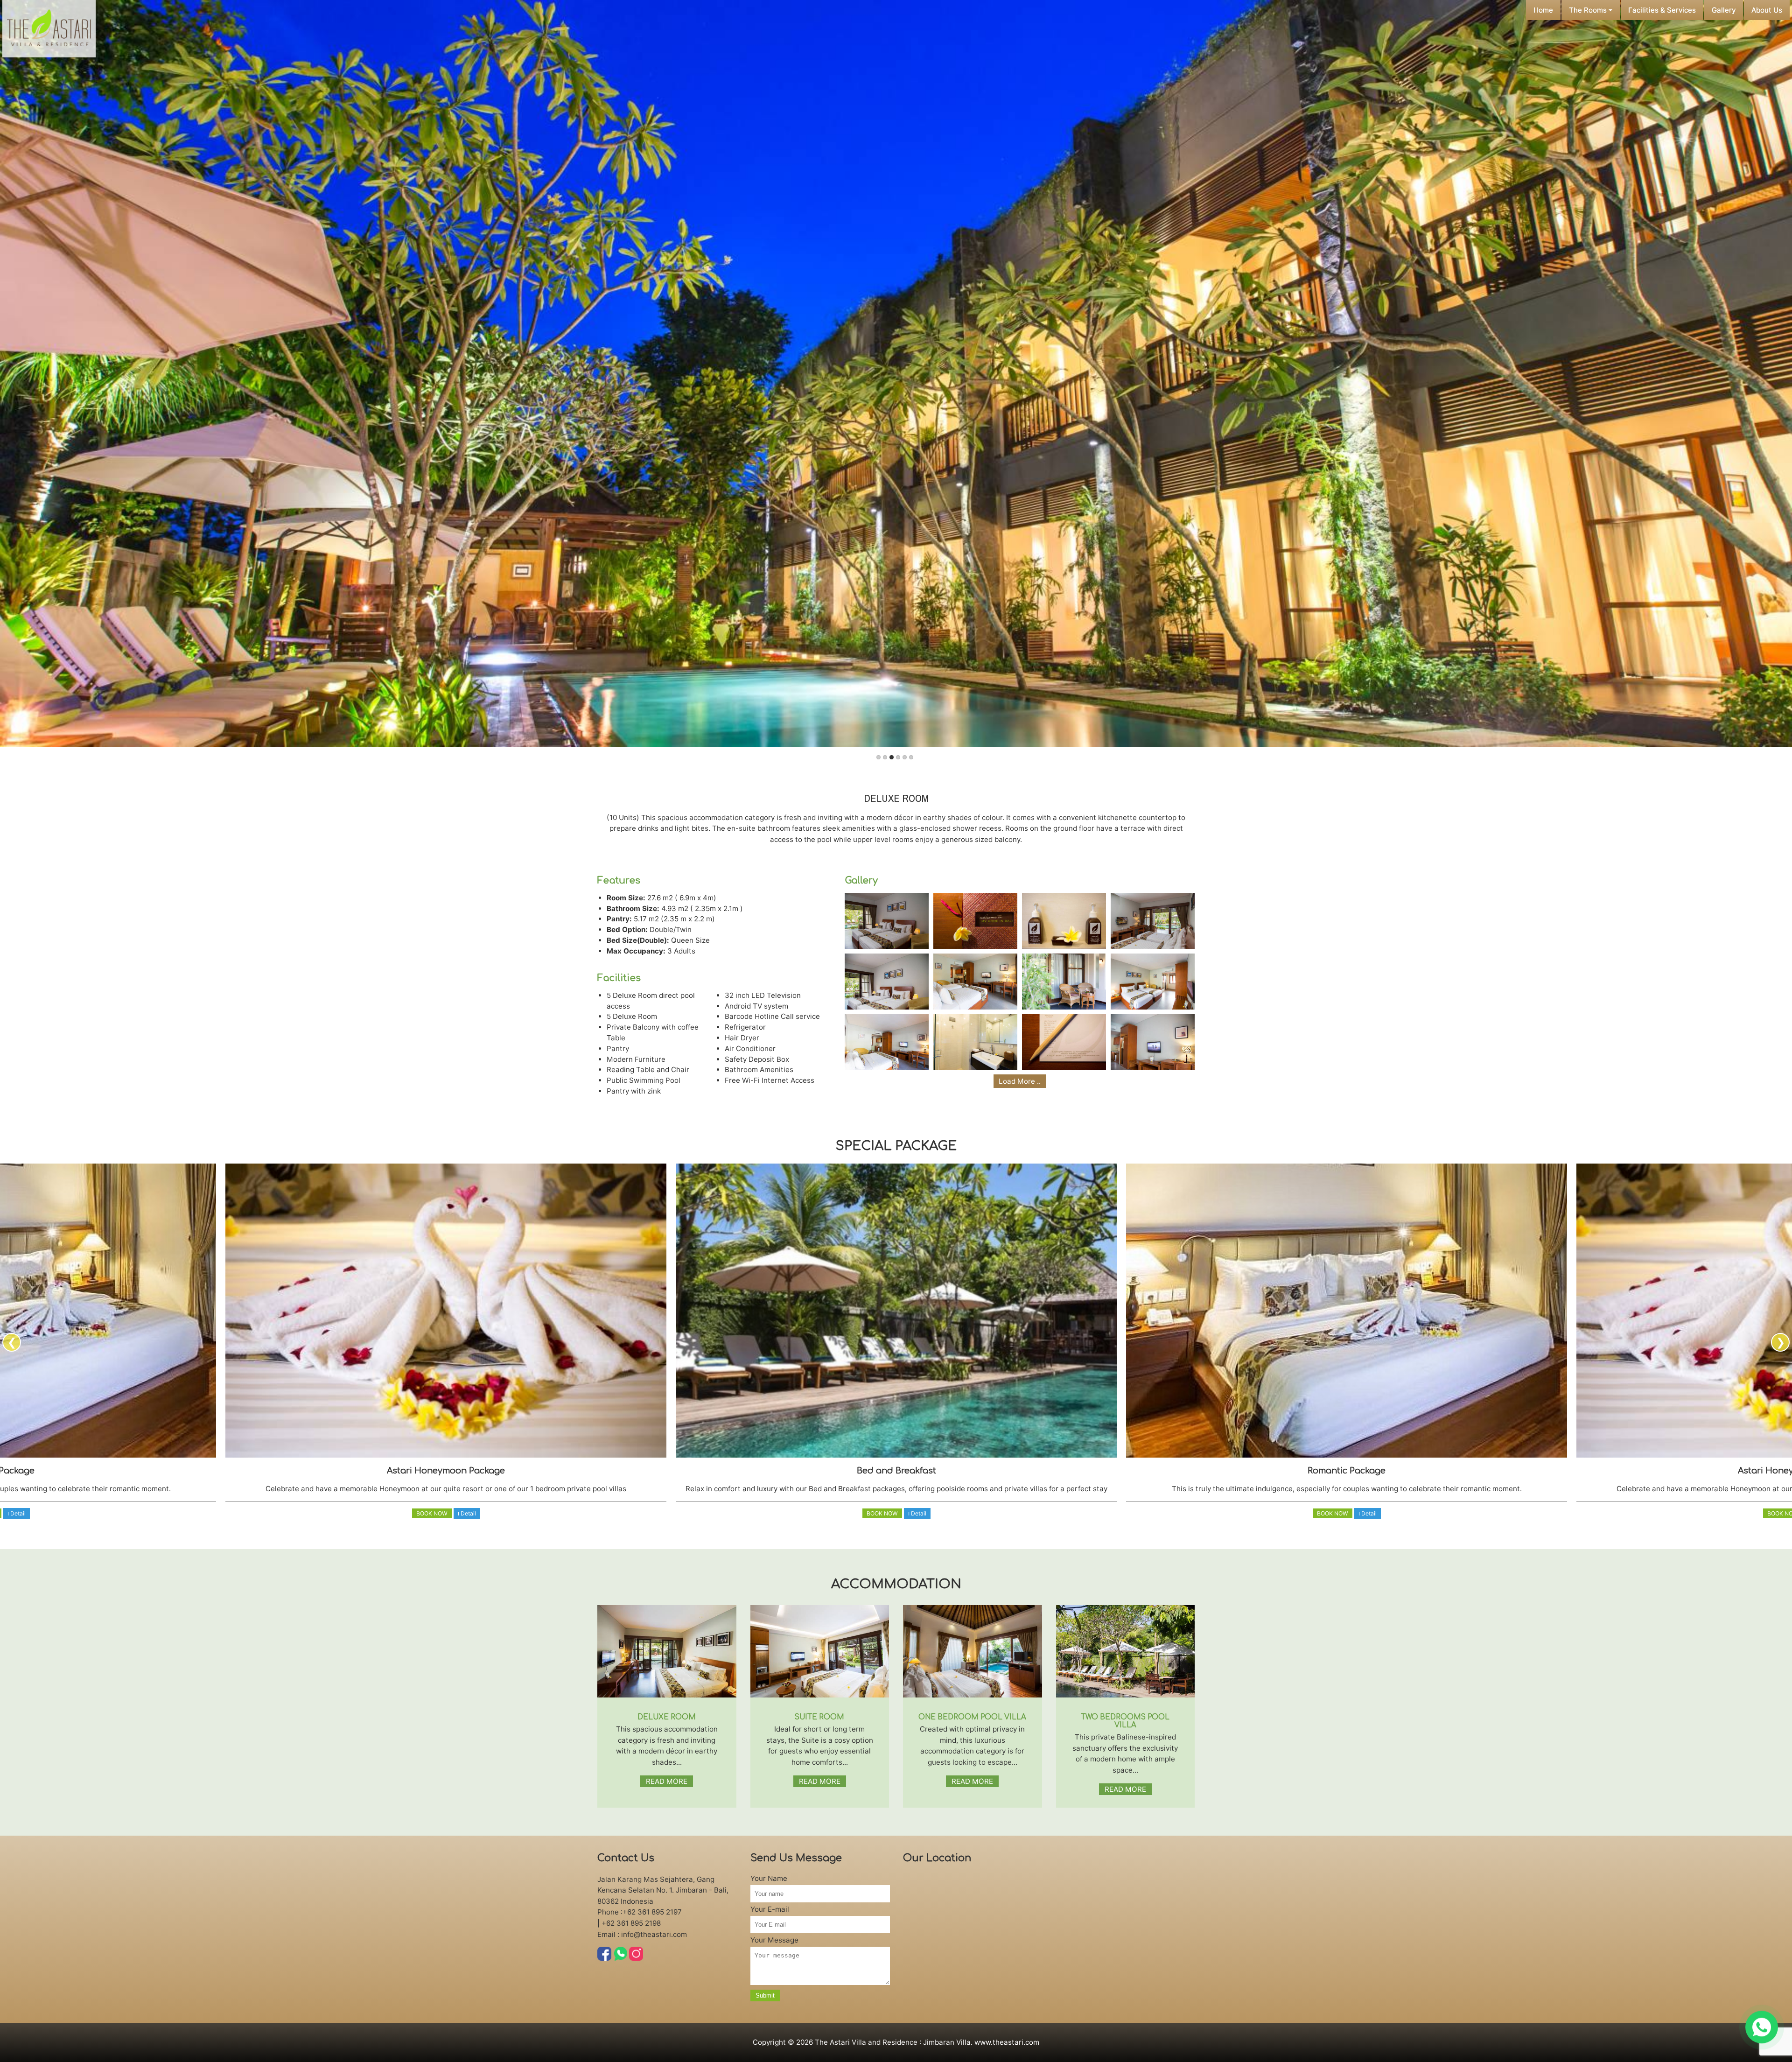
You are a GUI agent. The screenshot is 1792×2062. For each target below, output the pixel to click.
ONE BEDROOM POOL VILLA (972, 1717)
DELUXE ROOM (667, 1717)
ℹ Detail (17, 1513)
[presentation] (12, 1342)
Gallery (1724, 10)
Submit (765, 1995)
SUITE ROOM (819, 1717)
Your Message (774, 1940)
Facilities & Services (1662, 10)
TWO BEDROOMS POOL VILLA (1125, 1721)
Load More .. (1020, 1081)
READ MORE (667, 1781)
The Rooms (1589, 10)
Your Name (769, 1878)
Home (1543, 10)
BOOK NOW (432, 1513)
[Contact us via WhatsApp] (1762, 2027)
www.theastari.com (1007, 2042)
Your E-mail (770, 1909)
